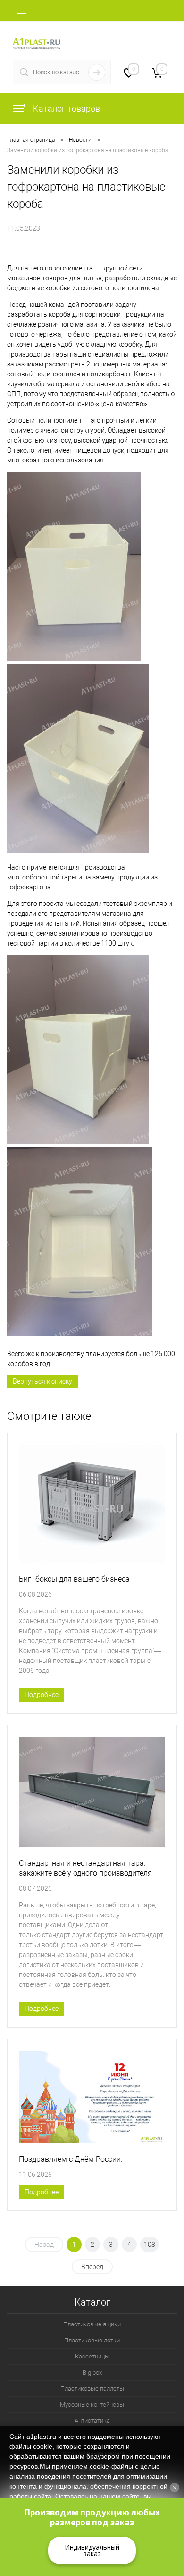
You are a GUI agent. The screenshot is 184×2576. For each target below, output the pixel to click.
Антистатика (92, 2421)
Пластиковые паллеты (92, 2389)
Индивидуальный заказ (92, 2550)
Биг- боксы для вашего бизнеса (74, 1579)
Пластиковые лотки (92, 2340)
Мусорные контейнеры (92, 2405)
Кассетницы (92, 2356)
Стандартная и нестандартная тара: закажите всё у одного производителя (85, 1868)
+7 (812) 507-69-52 (142, 38)
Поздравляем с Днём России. (71, 2159)
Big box (92, 2372)
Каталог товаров (66, 109)
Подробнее (42, 1695)
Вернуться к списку (42, 1381)
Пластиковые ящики (92, 2324)
